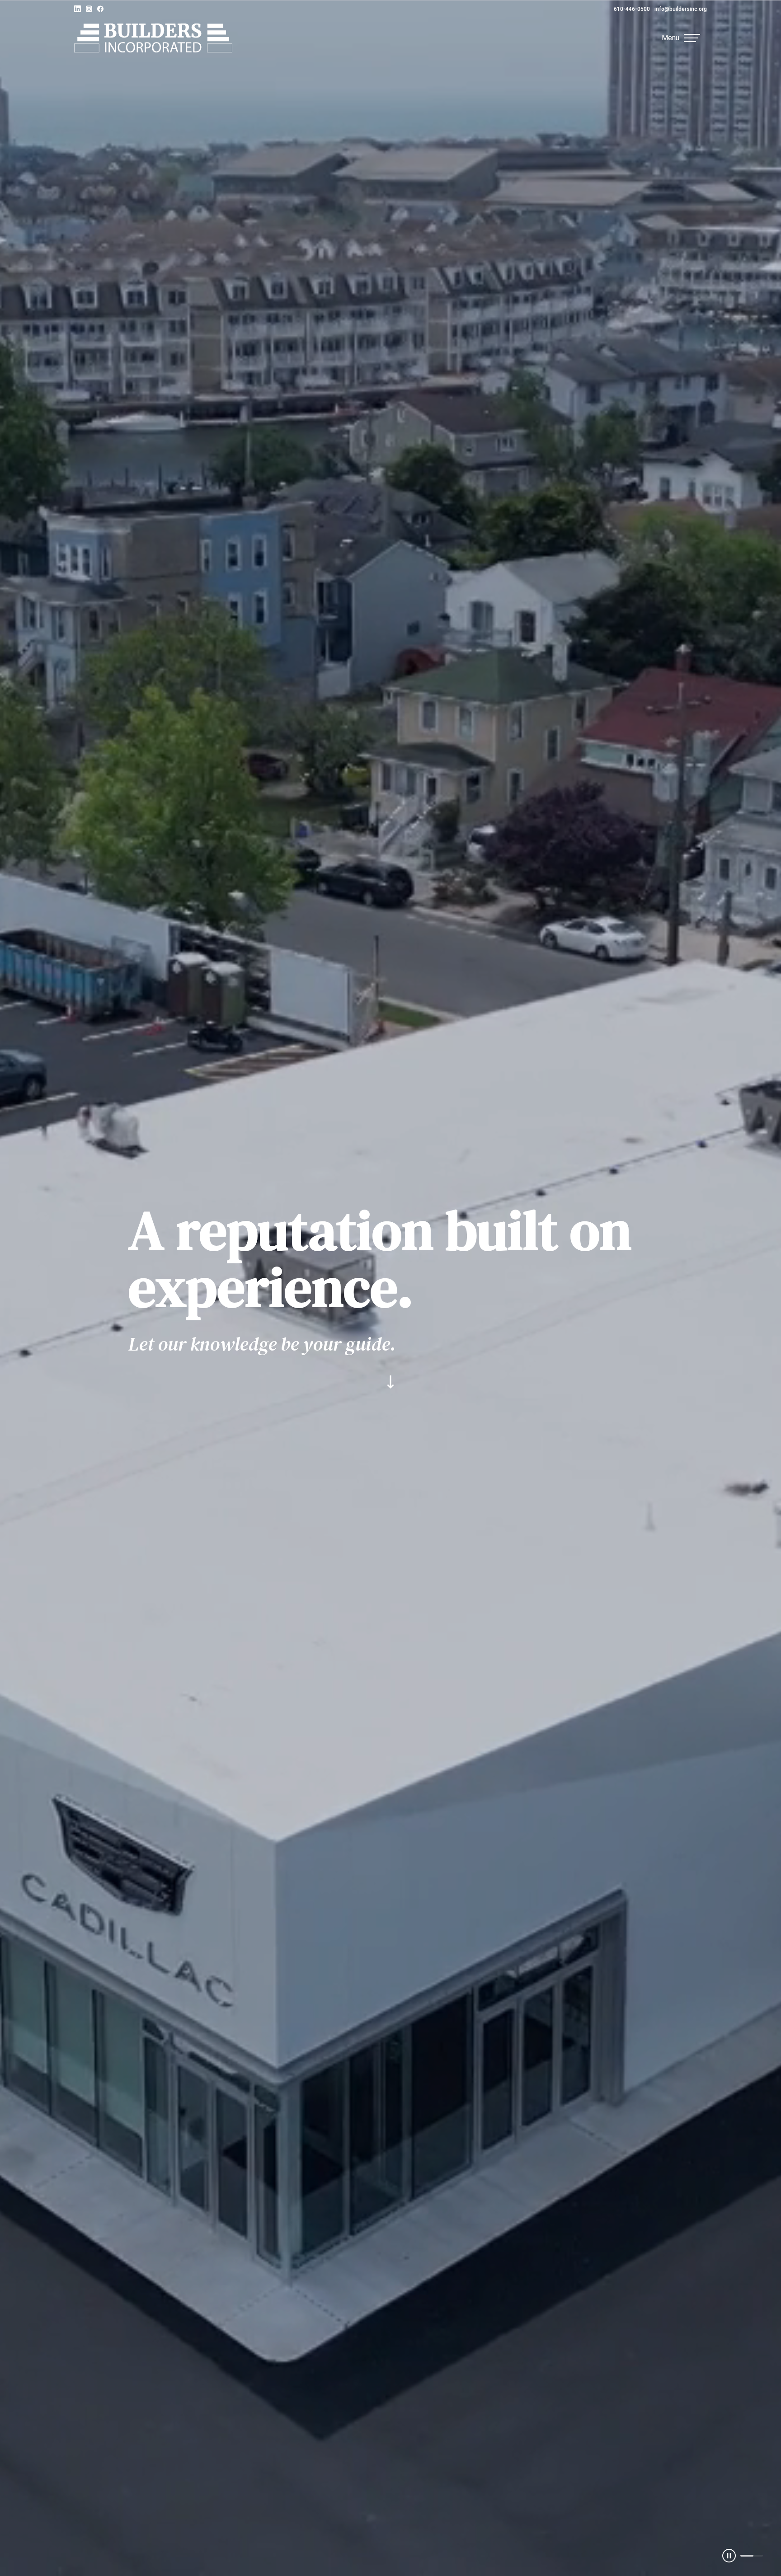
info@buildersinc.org (681, 9)
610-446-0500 (632, 9)
